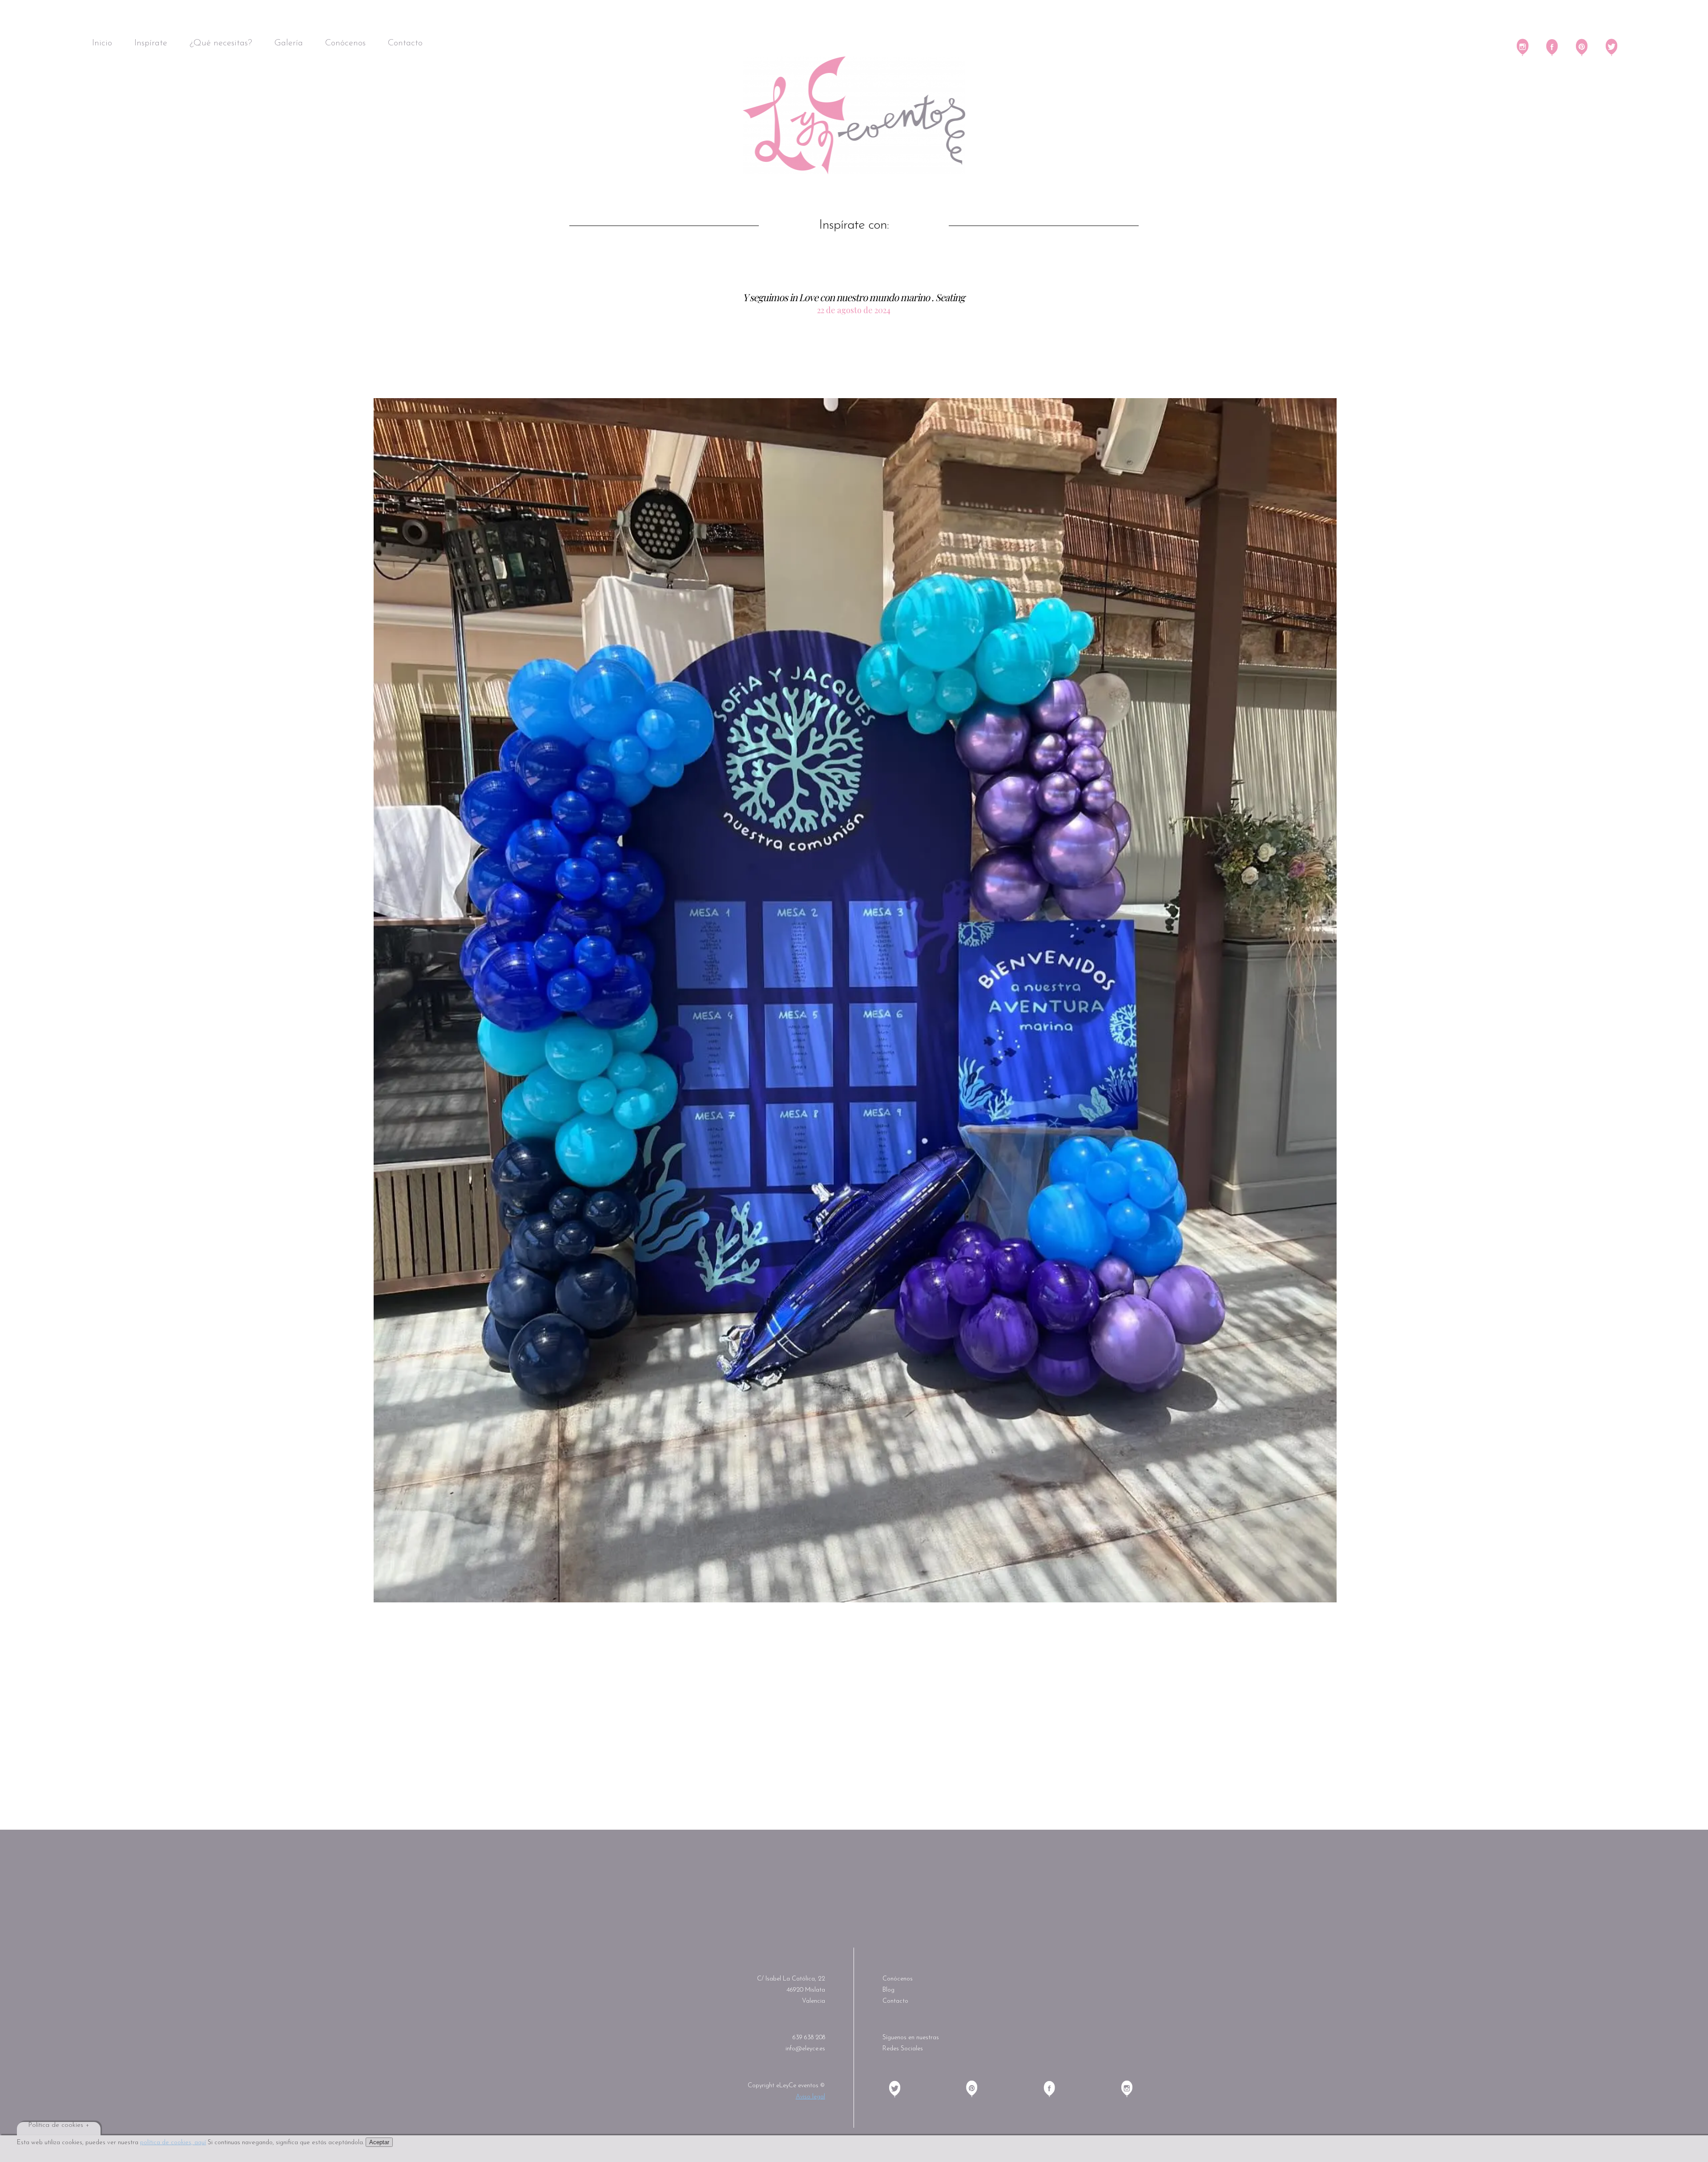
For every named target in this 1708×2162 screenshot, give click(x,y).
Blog (888, 1990)
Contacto (405, 43)
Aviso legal (810, 2097)
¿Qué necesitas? (221, 43)
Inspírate (151, 43)
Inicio (102, 43)
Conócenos (345, 43)
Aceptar (379, 2142)
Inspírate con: (854, 225)
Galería (289, 43)
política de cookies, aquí (173, 2143)
